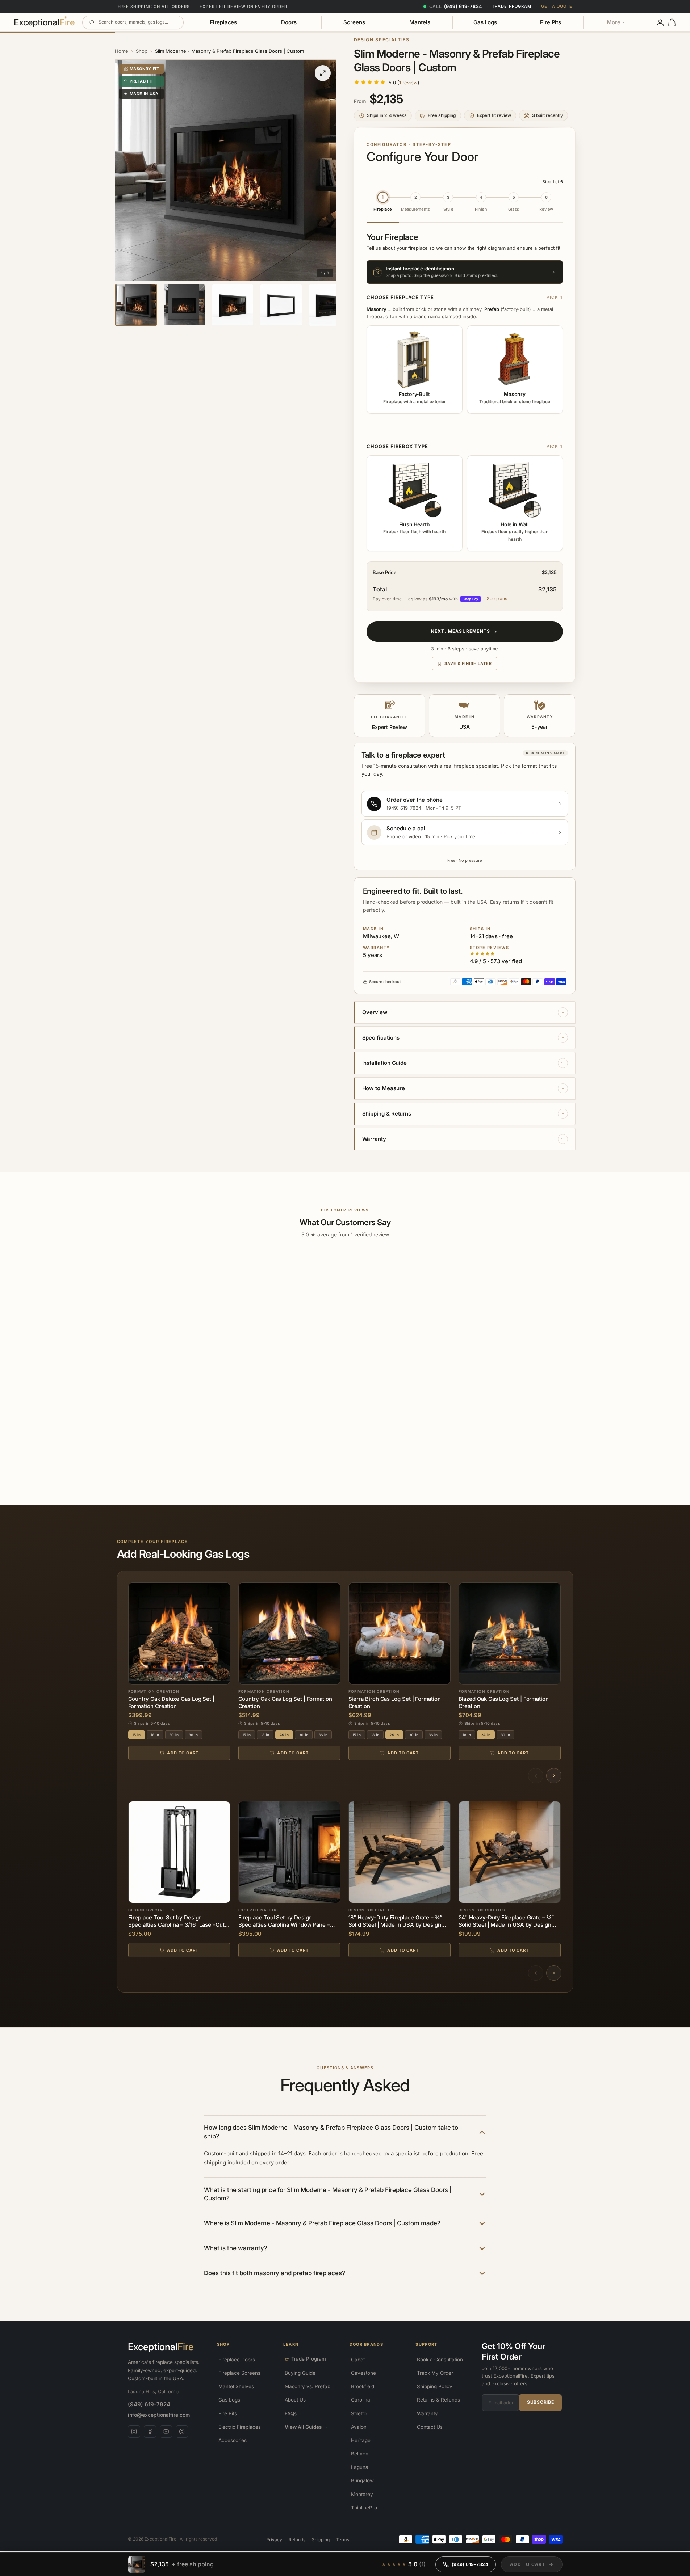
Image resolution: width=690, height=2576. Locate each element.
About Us (295, 2400)
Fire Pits (551, 22)
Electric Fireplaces (240, 2427)
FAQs (291, 2413)
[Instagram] (134, 2432)
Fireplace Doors (237, 2360)
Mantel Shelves (236, 2386)
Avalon (359, 2427)
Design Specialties (382, 40)
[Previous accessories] (536, 1973)
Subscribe (540, 2402)
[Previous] (536, 1776)
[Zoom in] (323, 73)
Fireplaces (223, 22)
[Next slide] (327, 170)
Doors (289, 22)
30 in (174, 1735)
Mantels (420, 22)
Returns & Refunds (438, 2400)
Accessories (233, 2440)
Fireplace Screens (239, 2373)
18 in (155, 1735)
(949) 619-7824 (149, 2404)
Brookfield (363, 2386)
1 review (408, 83)
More (614, 22)
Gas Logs (485, 22)
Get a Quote (557, 6)
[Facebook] (150, 2432)
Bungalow (362, 2480)
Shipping (321, 2540)
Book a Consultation (440, 2360)
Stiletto (359, 2413)
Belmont (360, 2454)
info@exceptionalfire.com (159, 2415)
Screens (354, 22)
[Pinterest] (182, 2432)
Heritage (361, 2440)
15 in (137, 1735)
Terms (343, 2540)
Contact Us (430, 2427)
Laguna (360, 2467)
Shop (142, 51)
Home (122, 51)
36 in (193, 1735)
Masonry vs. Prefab (308, 2386)
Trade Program (512, 6)
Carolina (361, 2400)
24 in (284, 1735)
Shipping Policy (435, 2386)
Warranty (427, 2413)
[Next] (554, 1776)
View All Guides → (306, 2427)
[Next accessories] (554, 1973)
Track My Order (435, 2373)
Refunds (297, 2540)
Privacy (274, 2540)
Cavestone (363, 2373)
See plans (497, 598)
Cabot (358, 2360)
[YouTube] (166, 2432)
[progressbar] (532, 2564)
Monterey (362, 2494)
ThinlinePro (364, 2508)
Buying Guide (300, 2373)
